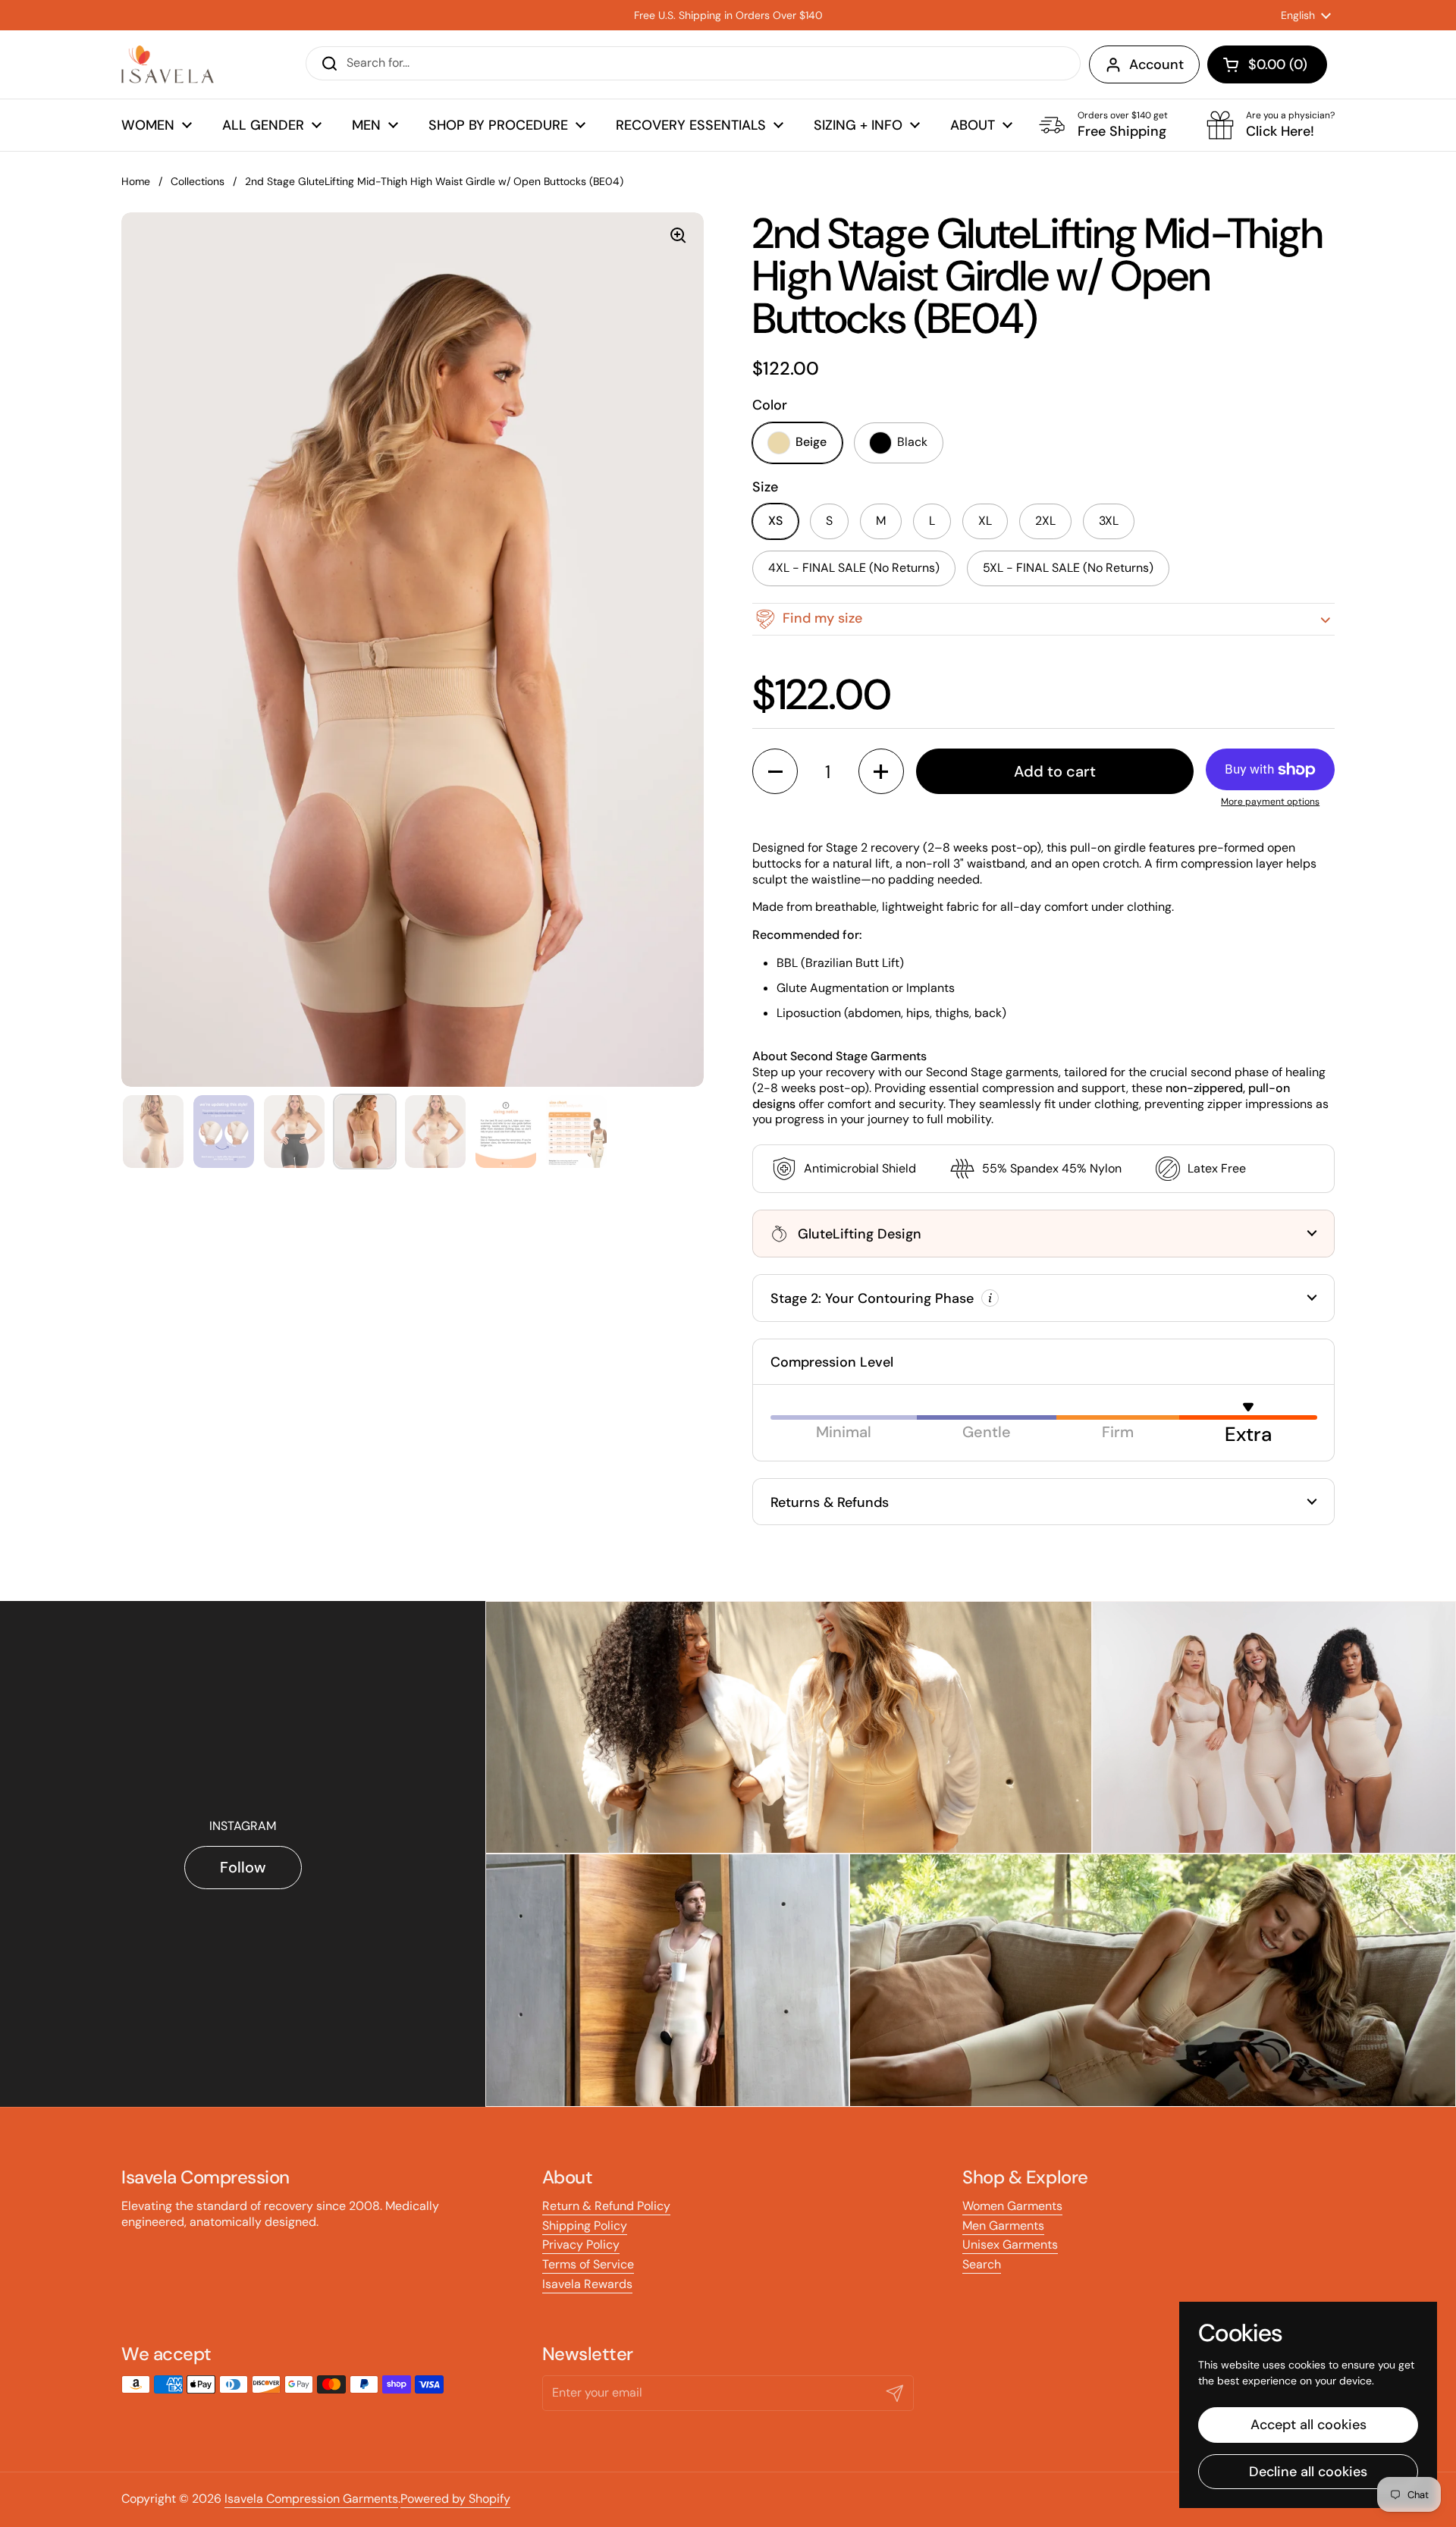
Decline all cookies (1308, 2472)
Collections (198, 181)
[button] (1267, 64)
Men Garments (1003, 2226)
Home (136, 181)
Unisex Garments (1010, 2244)
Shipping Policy (585, 2226)
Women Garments (1012, 2206)
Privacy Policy (581, 2244)
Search (982, 2264)
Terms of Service (588, 2264)
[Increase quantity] (881, 771)
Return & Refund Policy (606, 2206)
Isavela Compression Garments (311, 2499)
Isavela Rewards (587, 2284)
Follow (243, 1867)
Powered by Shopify (455, 2499)
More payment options (1270, 802)
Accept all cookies (1309, 2425)
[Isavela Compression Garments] (168, 64)
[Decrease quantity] (775, 771)
